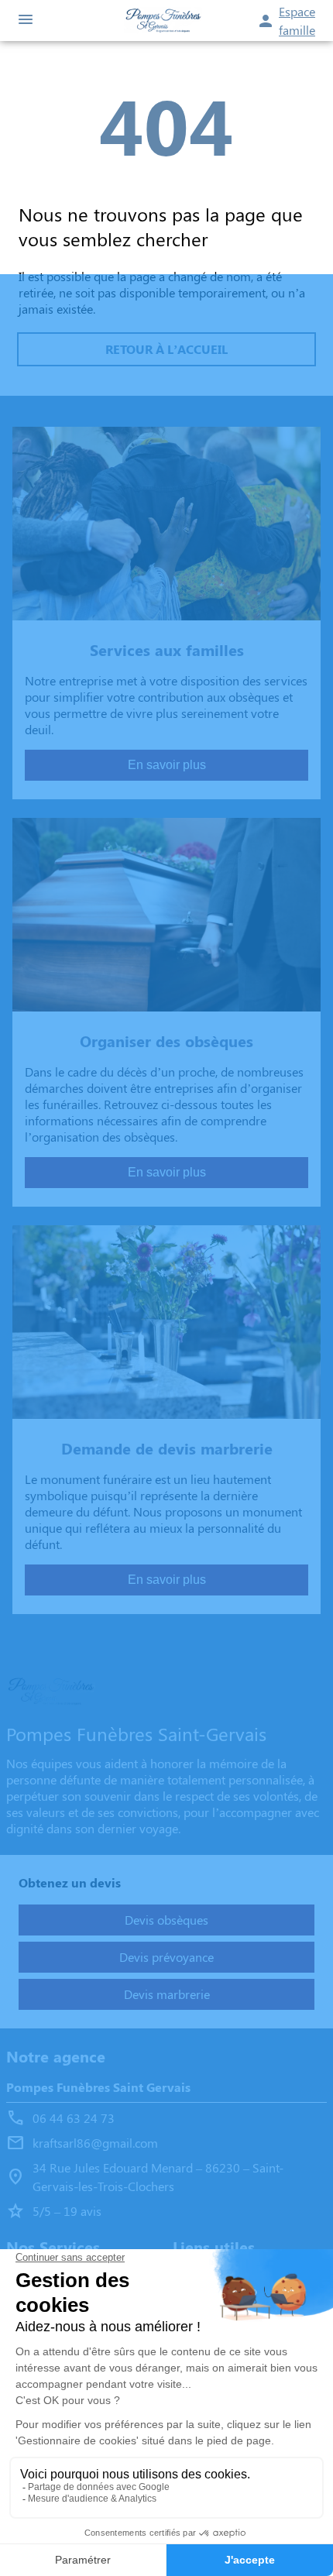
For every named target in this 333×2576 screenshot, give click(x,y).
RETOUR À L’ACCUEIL (166, 349)
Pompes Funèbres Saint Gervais (98, 2087)
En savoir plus (167, 765)
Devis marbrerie (167, 1994)
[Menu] (26, 21)
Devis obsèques (166, 1920)
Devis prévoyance (166, 1957)
